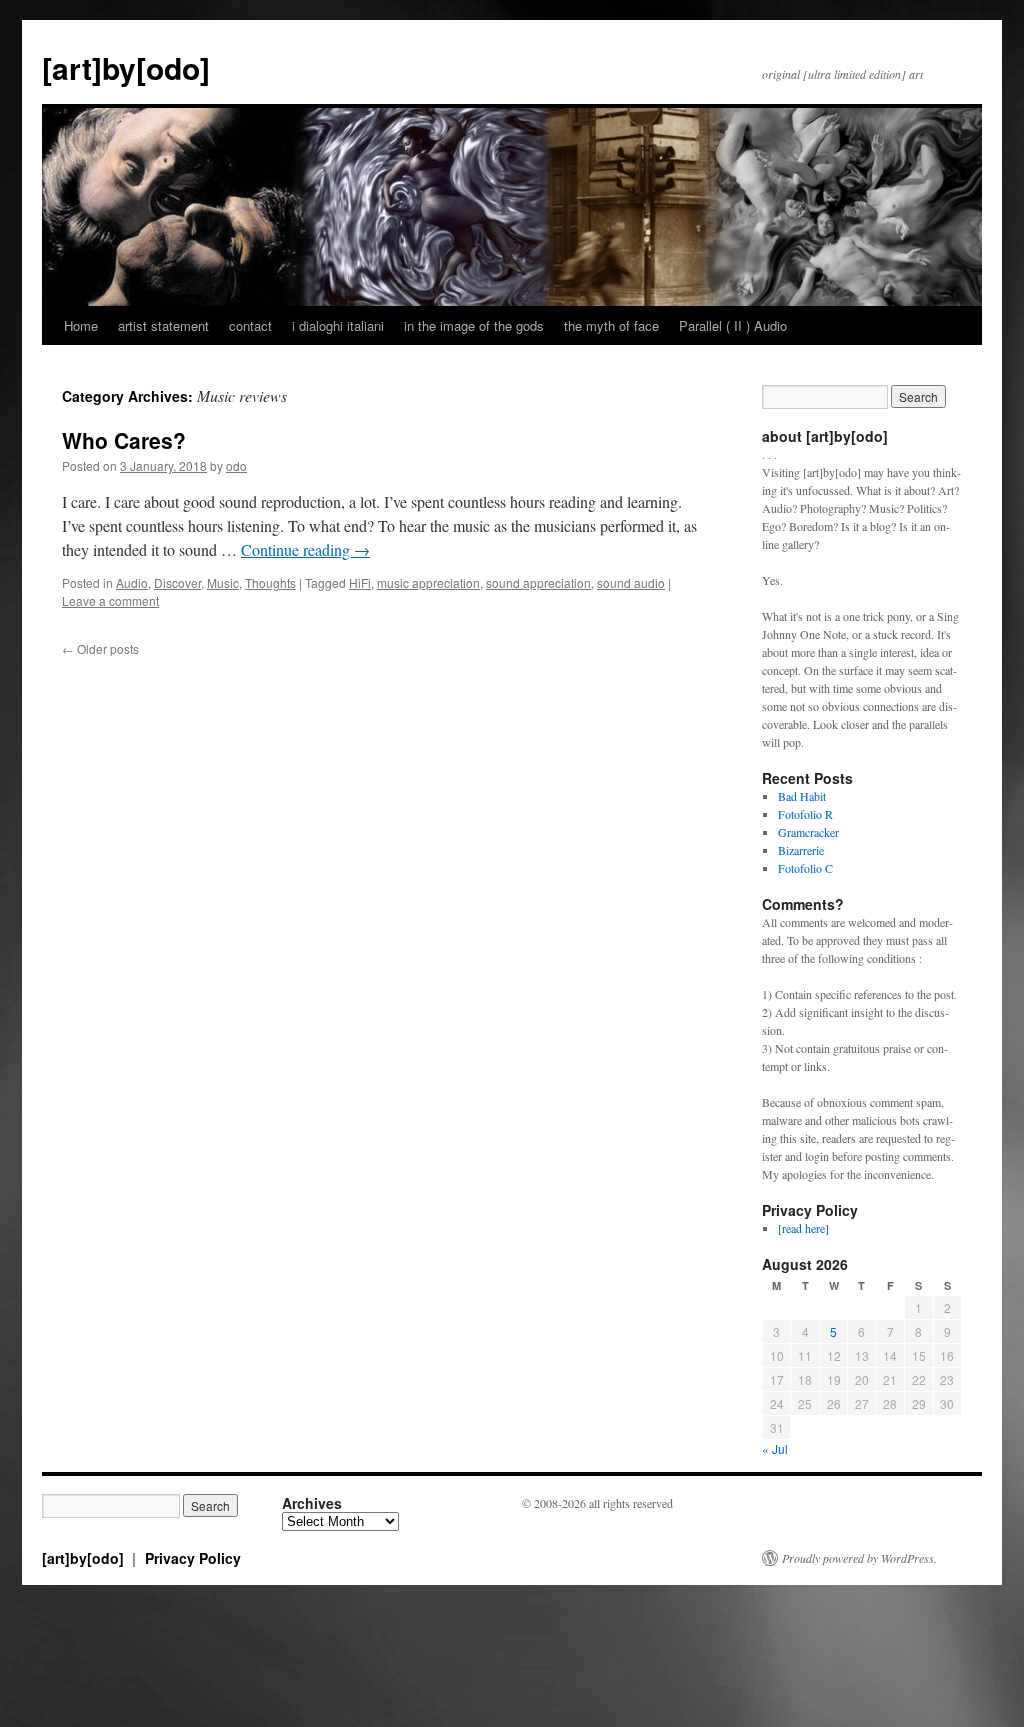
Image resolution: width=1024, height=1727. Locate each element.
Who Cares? (124, 440)
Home (81, 325)
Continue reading (305, 549)
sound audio (631, 582)
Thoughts (270, 582)
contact (250, 325)
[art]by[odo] (126, 67)
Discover (177, 582)
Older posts (100, 648)
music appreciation (428, 582)
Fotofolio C (805, 868)
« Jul (775, 1448)
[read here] (803, 1228)
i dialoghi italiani (338, 325)
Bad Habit (802, 796)
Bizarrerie (801, 850)
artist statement (163, 325)
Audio (132, 582)
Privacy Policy (193, 1558)
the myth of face (611, 325)
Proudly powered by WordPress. (859, 1558)
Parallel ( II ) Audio (733, 325)
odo (236, 465)
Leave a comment (110, 600)
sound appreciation (538, 582)
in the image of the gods (474, 325)
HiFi (360, 582)
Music (223, 582)
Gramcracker (808, 832)
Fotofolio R (805, 814)
